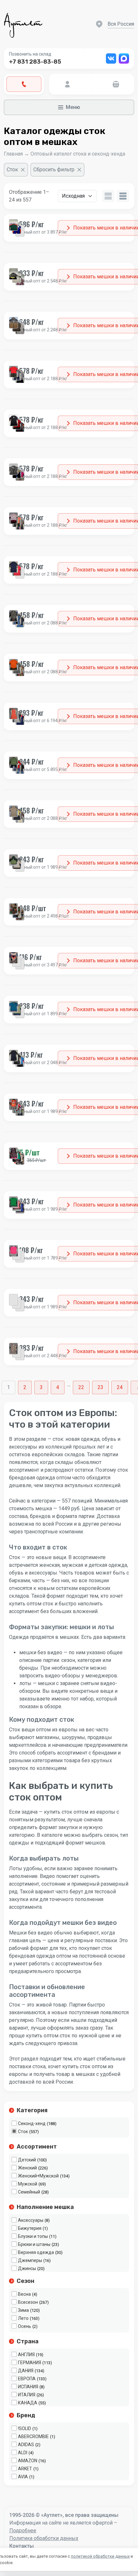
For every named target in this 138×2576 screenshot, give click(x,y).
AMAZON (28, 2461)
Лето (23, 2318)
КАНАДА (28, 2403)
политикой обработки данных (100, 2556)
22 (81, 1387)
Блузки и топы (33, 2236)
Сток (23, 2132)
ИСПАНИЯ (28, 2387)
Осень (25, 2326)
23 (100, 1387)
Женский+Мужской (38, 2176)
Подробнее (23, 2531)
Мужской (28, 2184)
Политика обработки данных (44, 2538)
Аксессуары (31, 2220)
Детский (27, 2160)
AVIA (23, 2477)
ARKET (25, 2469)
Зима (23, 2310)
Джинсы (27, 2268)
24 (120, 1387)
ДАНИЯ (26, 2371)
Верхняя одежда (36, 2252)
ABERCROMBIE (33, 2437)
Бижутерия (30, 2228)
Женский (27, 2168)
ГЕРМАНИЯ (30, 2363)
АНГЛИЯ (26, 2355)
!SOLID (25, 2428)
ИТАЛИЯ (27, 2395)
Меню (73, 107)
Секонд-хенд (32, 2123)
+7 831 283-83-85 (35, 62)
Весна (24, 2294)
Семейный (29, 2192)
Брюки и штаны (34, 2244)
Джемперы (30, 2260)
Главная (13, 154)
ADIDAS (26, 2445)
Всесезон (28, 2302)
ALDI (23, 2453)
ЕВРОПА (27, 2379)
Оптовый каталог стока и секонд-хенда (78, 154)
